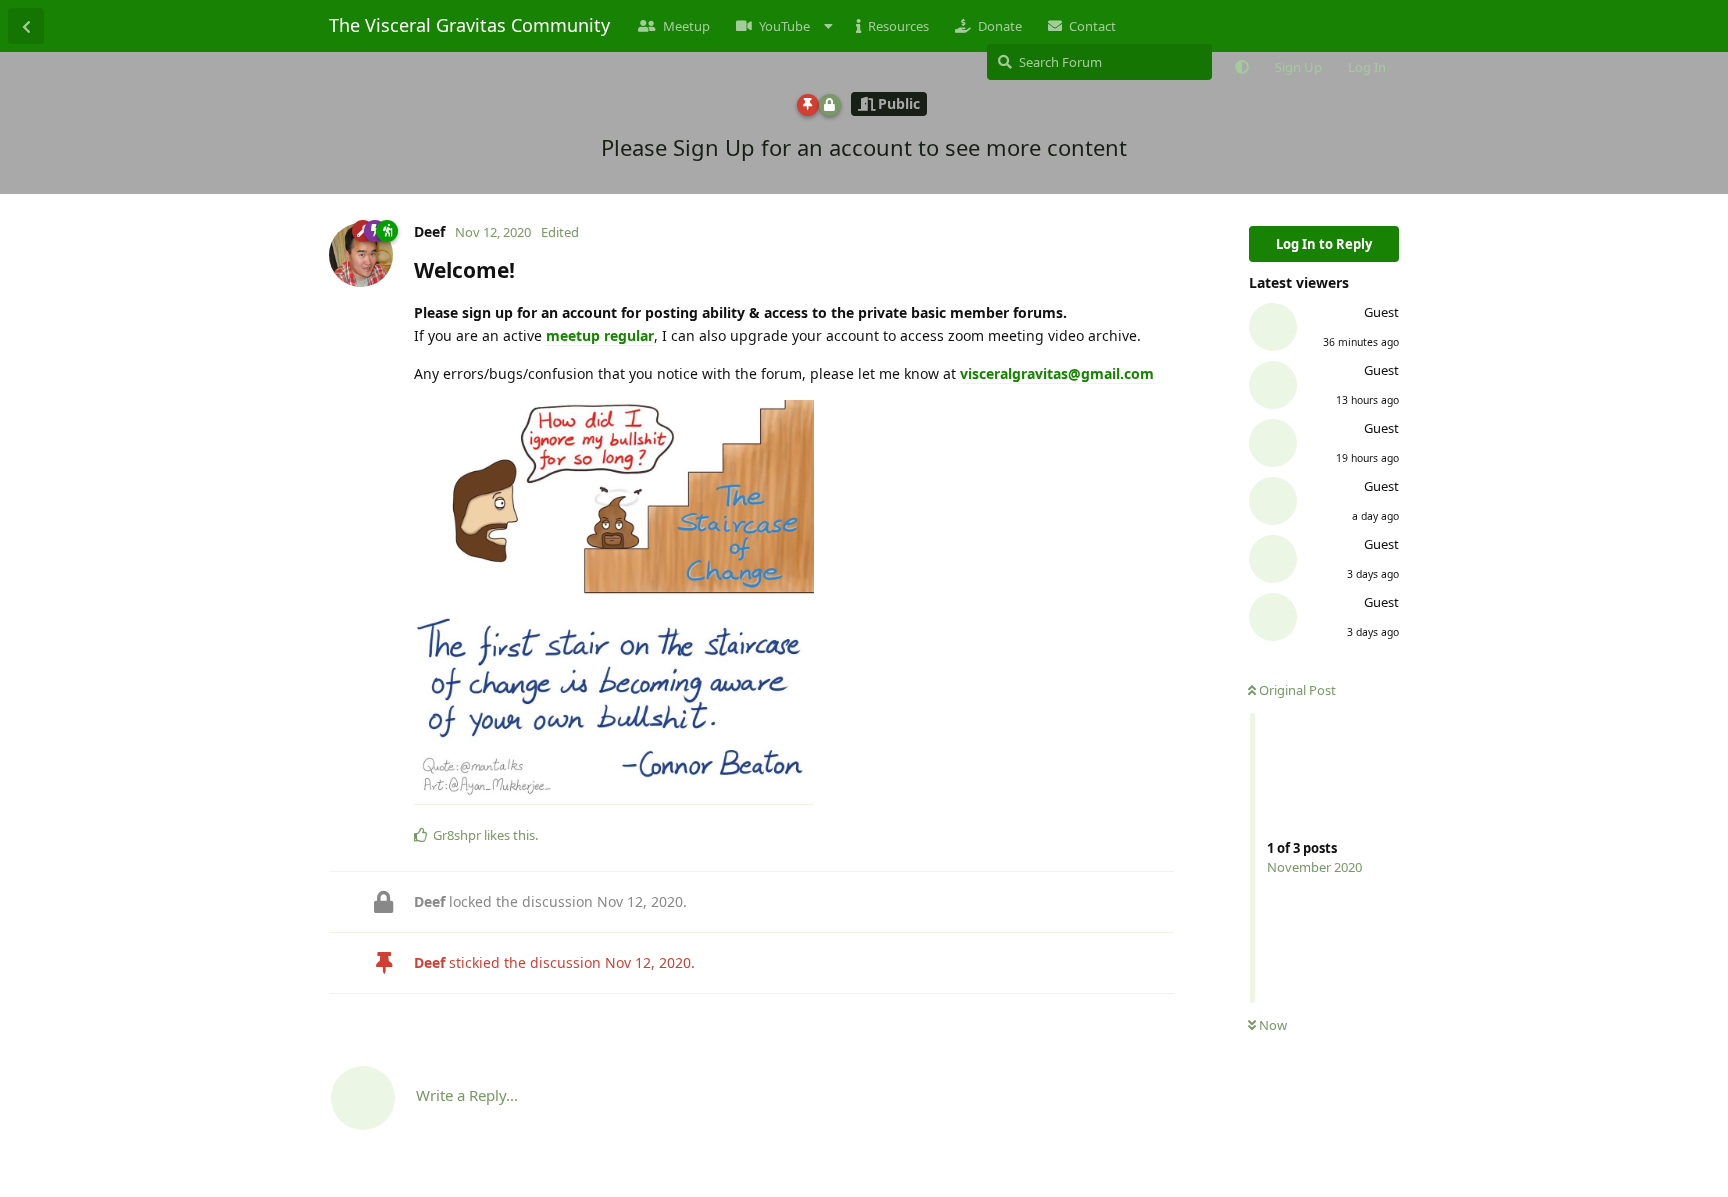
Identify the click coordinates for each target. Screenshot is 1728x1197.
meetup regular (600, 335)
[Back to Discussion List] (26, 26)
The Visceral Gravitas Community (469, 25)
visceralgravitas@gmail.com (1057, 373)
